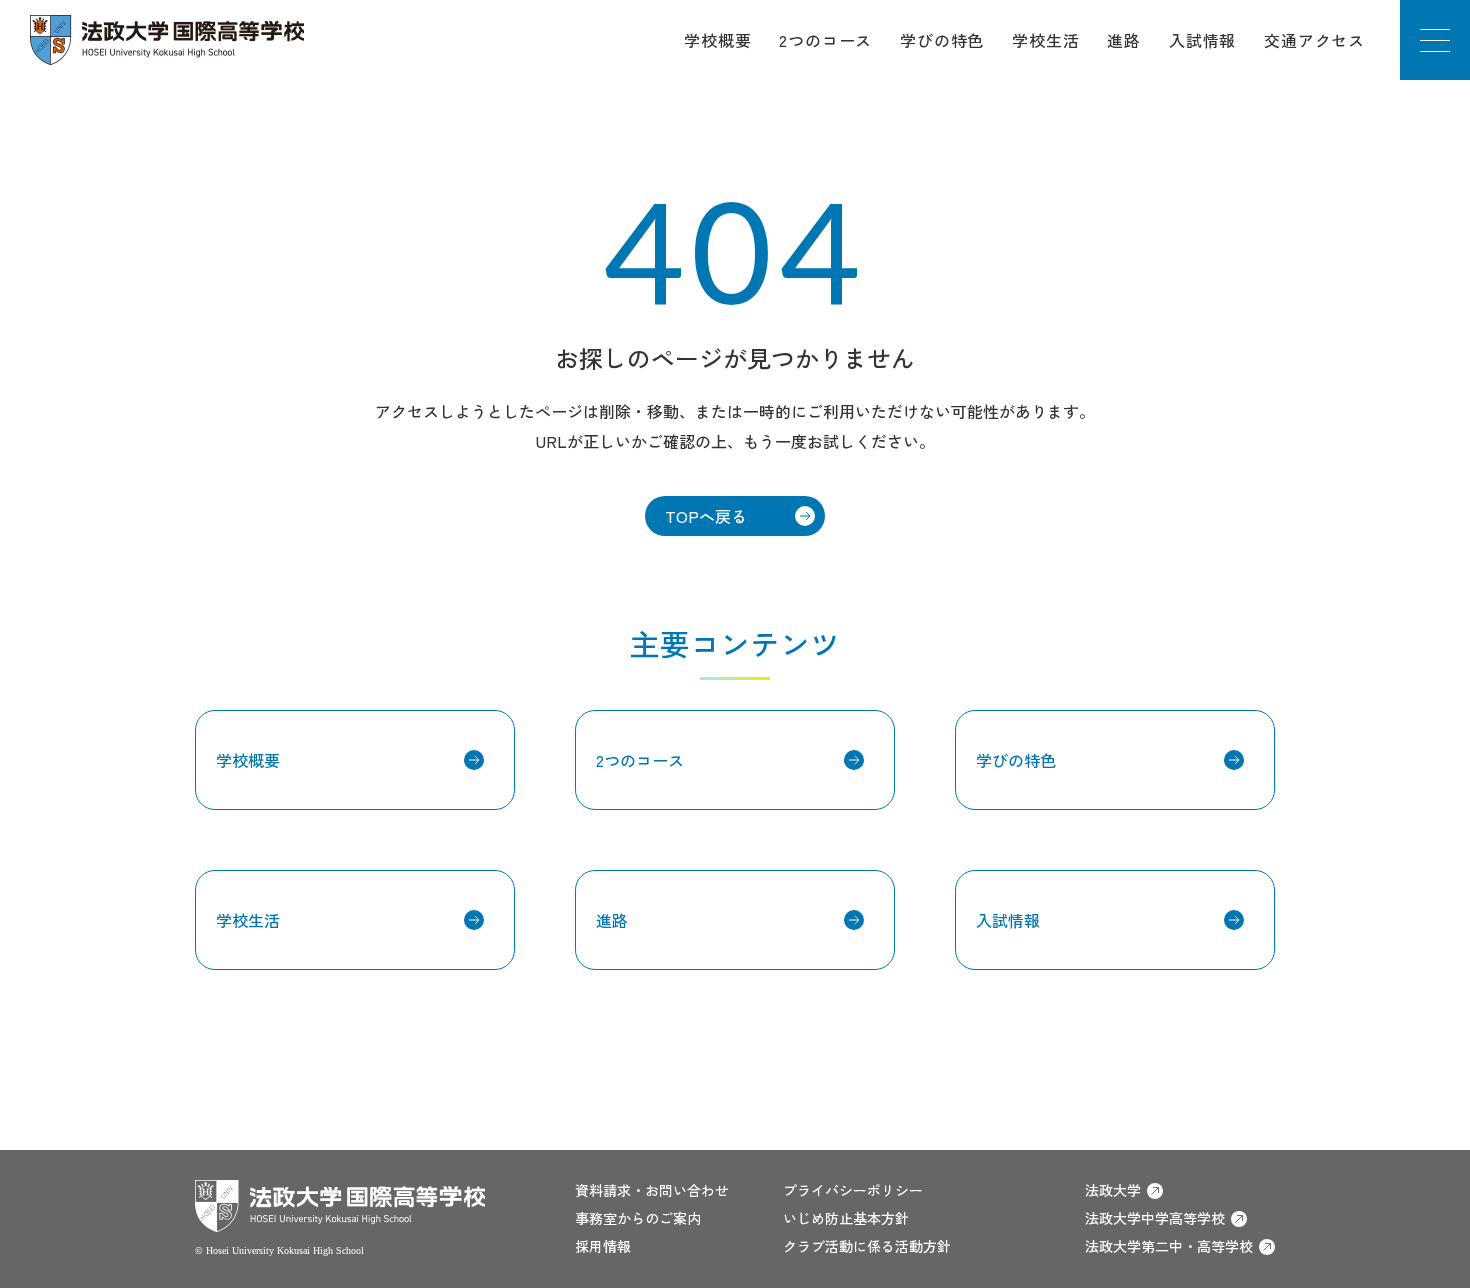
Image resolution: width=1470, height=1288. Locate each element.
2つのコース (825, 40)
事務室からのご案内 (638, 1218)
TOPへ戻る (706, 516)
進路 (1124, 40)
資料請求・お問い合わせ (652, 1190)
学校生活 (1045, 40)
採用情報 (603, 1246)
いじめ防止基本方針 (846, 1218)
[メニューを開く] (1435, 40)
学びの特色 (942, 40)
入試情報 (1202, 40)
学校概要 (717, 40)
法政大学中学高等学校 (1155, 1218)
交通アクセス (1314, 40)
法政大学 (1113, 1190)
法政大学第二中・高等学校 (1169, 1246)
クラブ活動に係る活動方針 (867, 1246)
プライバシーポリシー (853, 1190)
